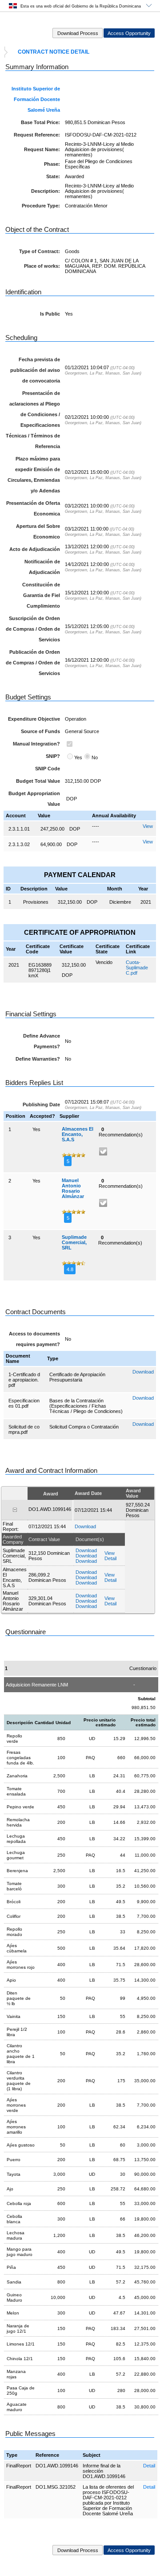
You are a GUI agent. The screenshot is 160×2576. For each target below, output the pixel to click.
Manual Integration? (36, 744)
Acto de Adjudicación (35, 549)
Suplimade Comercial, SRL (74, 1242)
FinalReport (19, 2466)
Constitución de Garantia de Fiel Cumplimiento (41, 595)
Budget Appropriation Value (34, 799)
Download (143, 1372)
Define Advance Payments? (42, 1041)
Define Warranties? (38, 1059)
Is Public (50, 314)
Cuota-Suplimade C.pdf (137, 968)
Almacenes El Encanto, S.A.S (78, 1134)
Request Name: (42, 149)
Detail (149, 2466)
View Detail (110, 1556)
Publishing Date (41, 1105)
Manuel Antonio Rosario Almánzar (73, 1188)
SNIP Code (48, 769)
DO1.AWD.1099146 (57, 2466)
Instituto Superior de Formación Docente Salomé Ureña (36, 99)
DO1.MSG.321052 (56, 2487)
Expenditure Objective (34, 719)
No (95, 757)
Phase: (52, 164)
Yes (78, 757)
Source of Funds (40, 731)
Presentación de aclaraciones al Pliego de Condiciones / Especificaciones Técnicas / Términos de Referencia (33, 420)
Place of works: (42, 266)
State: (53, 176)
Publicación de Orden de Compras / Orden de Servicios (33, 663)
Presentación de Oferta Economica (33, 508)
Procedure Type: (41, 206)
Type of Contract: (40, 251)
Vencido (104, 962)
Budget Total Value (38, 781)
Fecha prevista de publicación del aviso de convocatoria (35, 370)
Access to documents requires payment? (34, 1339)
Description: (46, 191)
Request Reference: (37, 135)
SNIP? (53, 756)
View (148, 826)
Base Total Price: (40, 122)
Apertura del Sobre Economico (38, 531)
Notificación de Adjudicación (42, 567)
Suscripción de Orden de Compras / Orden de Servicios (33, 629)
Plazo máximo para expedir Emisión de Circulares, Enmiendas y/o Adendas (34, 475)
